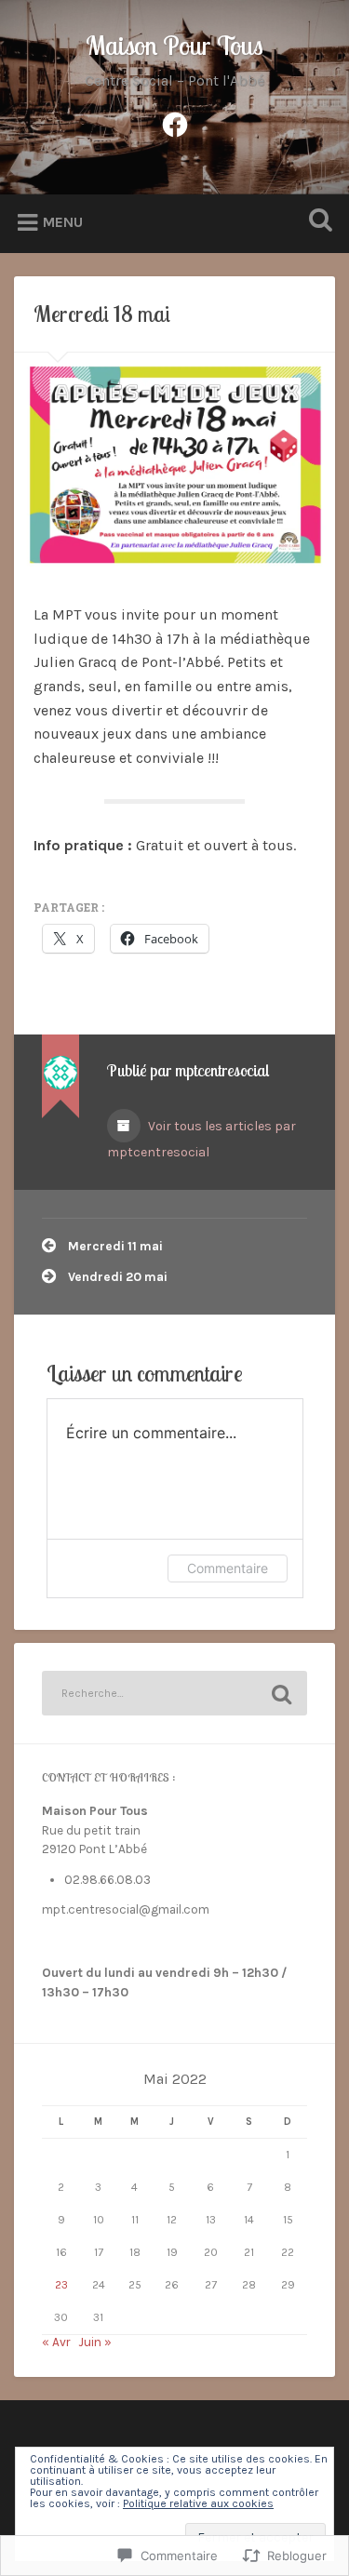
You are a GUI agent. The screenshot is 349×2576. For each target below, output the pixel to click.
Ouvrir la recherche (316, 222)
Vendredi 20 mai (118, 1277)
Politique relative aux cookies (198, 2503)
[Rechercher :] (174, 1693)
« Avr (56, 2342)
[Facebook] (175, 122)
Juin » (95, 2342)
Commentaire (228, 1568)
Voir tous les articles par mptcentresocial (201, 1139)
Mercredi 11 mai (115, 1246)
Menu (63, 222)
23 (61, 2285)
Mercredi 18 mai (102, 314)
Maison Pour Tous (174, 45)
